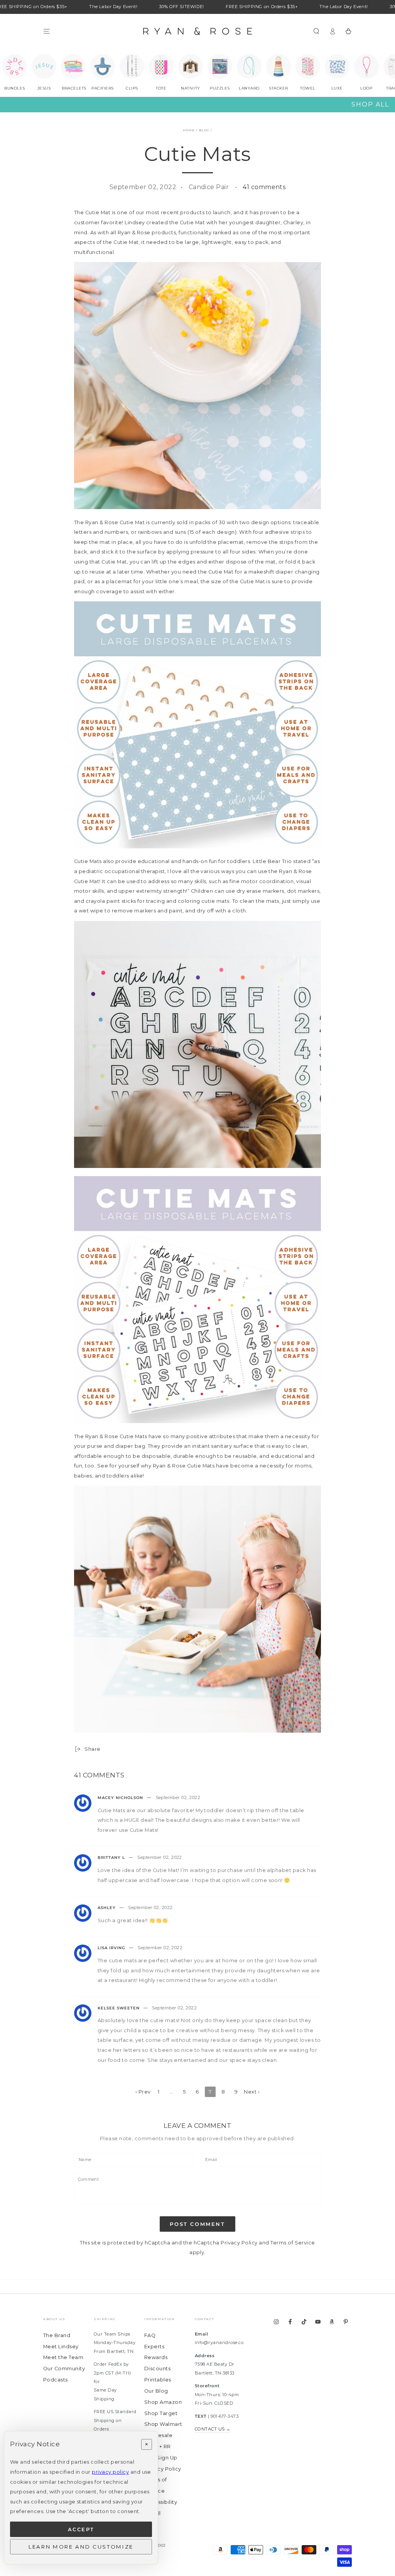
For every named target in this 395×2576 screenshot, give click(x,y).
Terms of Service (293, 2243)
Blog (204, 130)
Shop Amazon (163, 2402)
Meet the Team (63, 2357)
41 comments (264, 187)
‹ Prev (143, 2092)
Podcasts (56, 2380)
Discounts (157, 2369)
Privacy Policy (239, 2243)
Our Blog (156, 2391)
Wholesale (158, 2435)
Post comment (197, 2224)
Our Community (64, 2369)
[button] (316, 31)
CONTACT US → (213, 2429)
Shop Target (161, 2413)
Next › (252, 2092)
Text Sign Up (161, 2458)
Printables (158, 2380)
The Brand (57, 2335)
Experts (154, 2347)
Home (189, 130)
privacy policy (110, 2472)
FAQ (150, 2335)
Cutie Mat (98, 212)
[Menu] (47, 31)
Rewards (156, 2357)
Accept (81, 2529)
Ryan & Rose (134, 233)
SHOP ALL (370, 104)
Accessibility (161, 2502)
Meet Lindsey (61, 2347)
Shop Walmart (163, 2424)
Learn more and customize (81, 2547)
